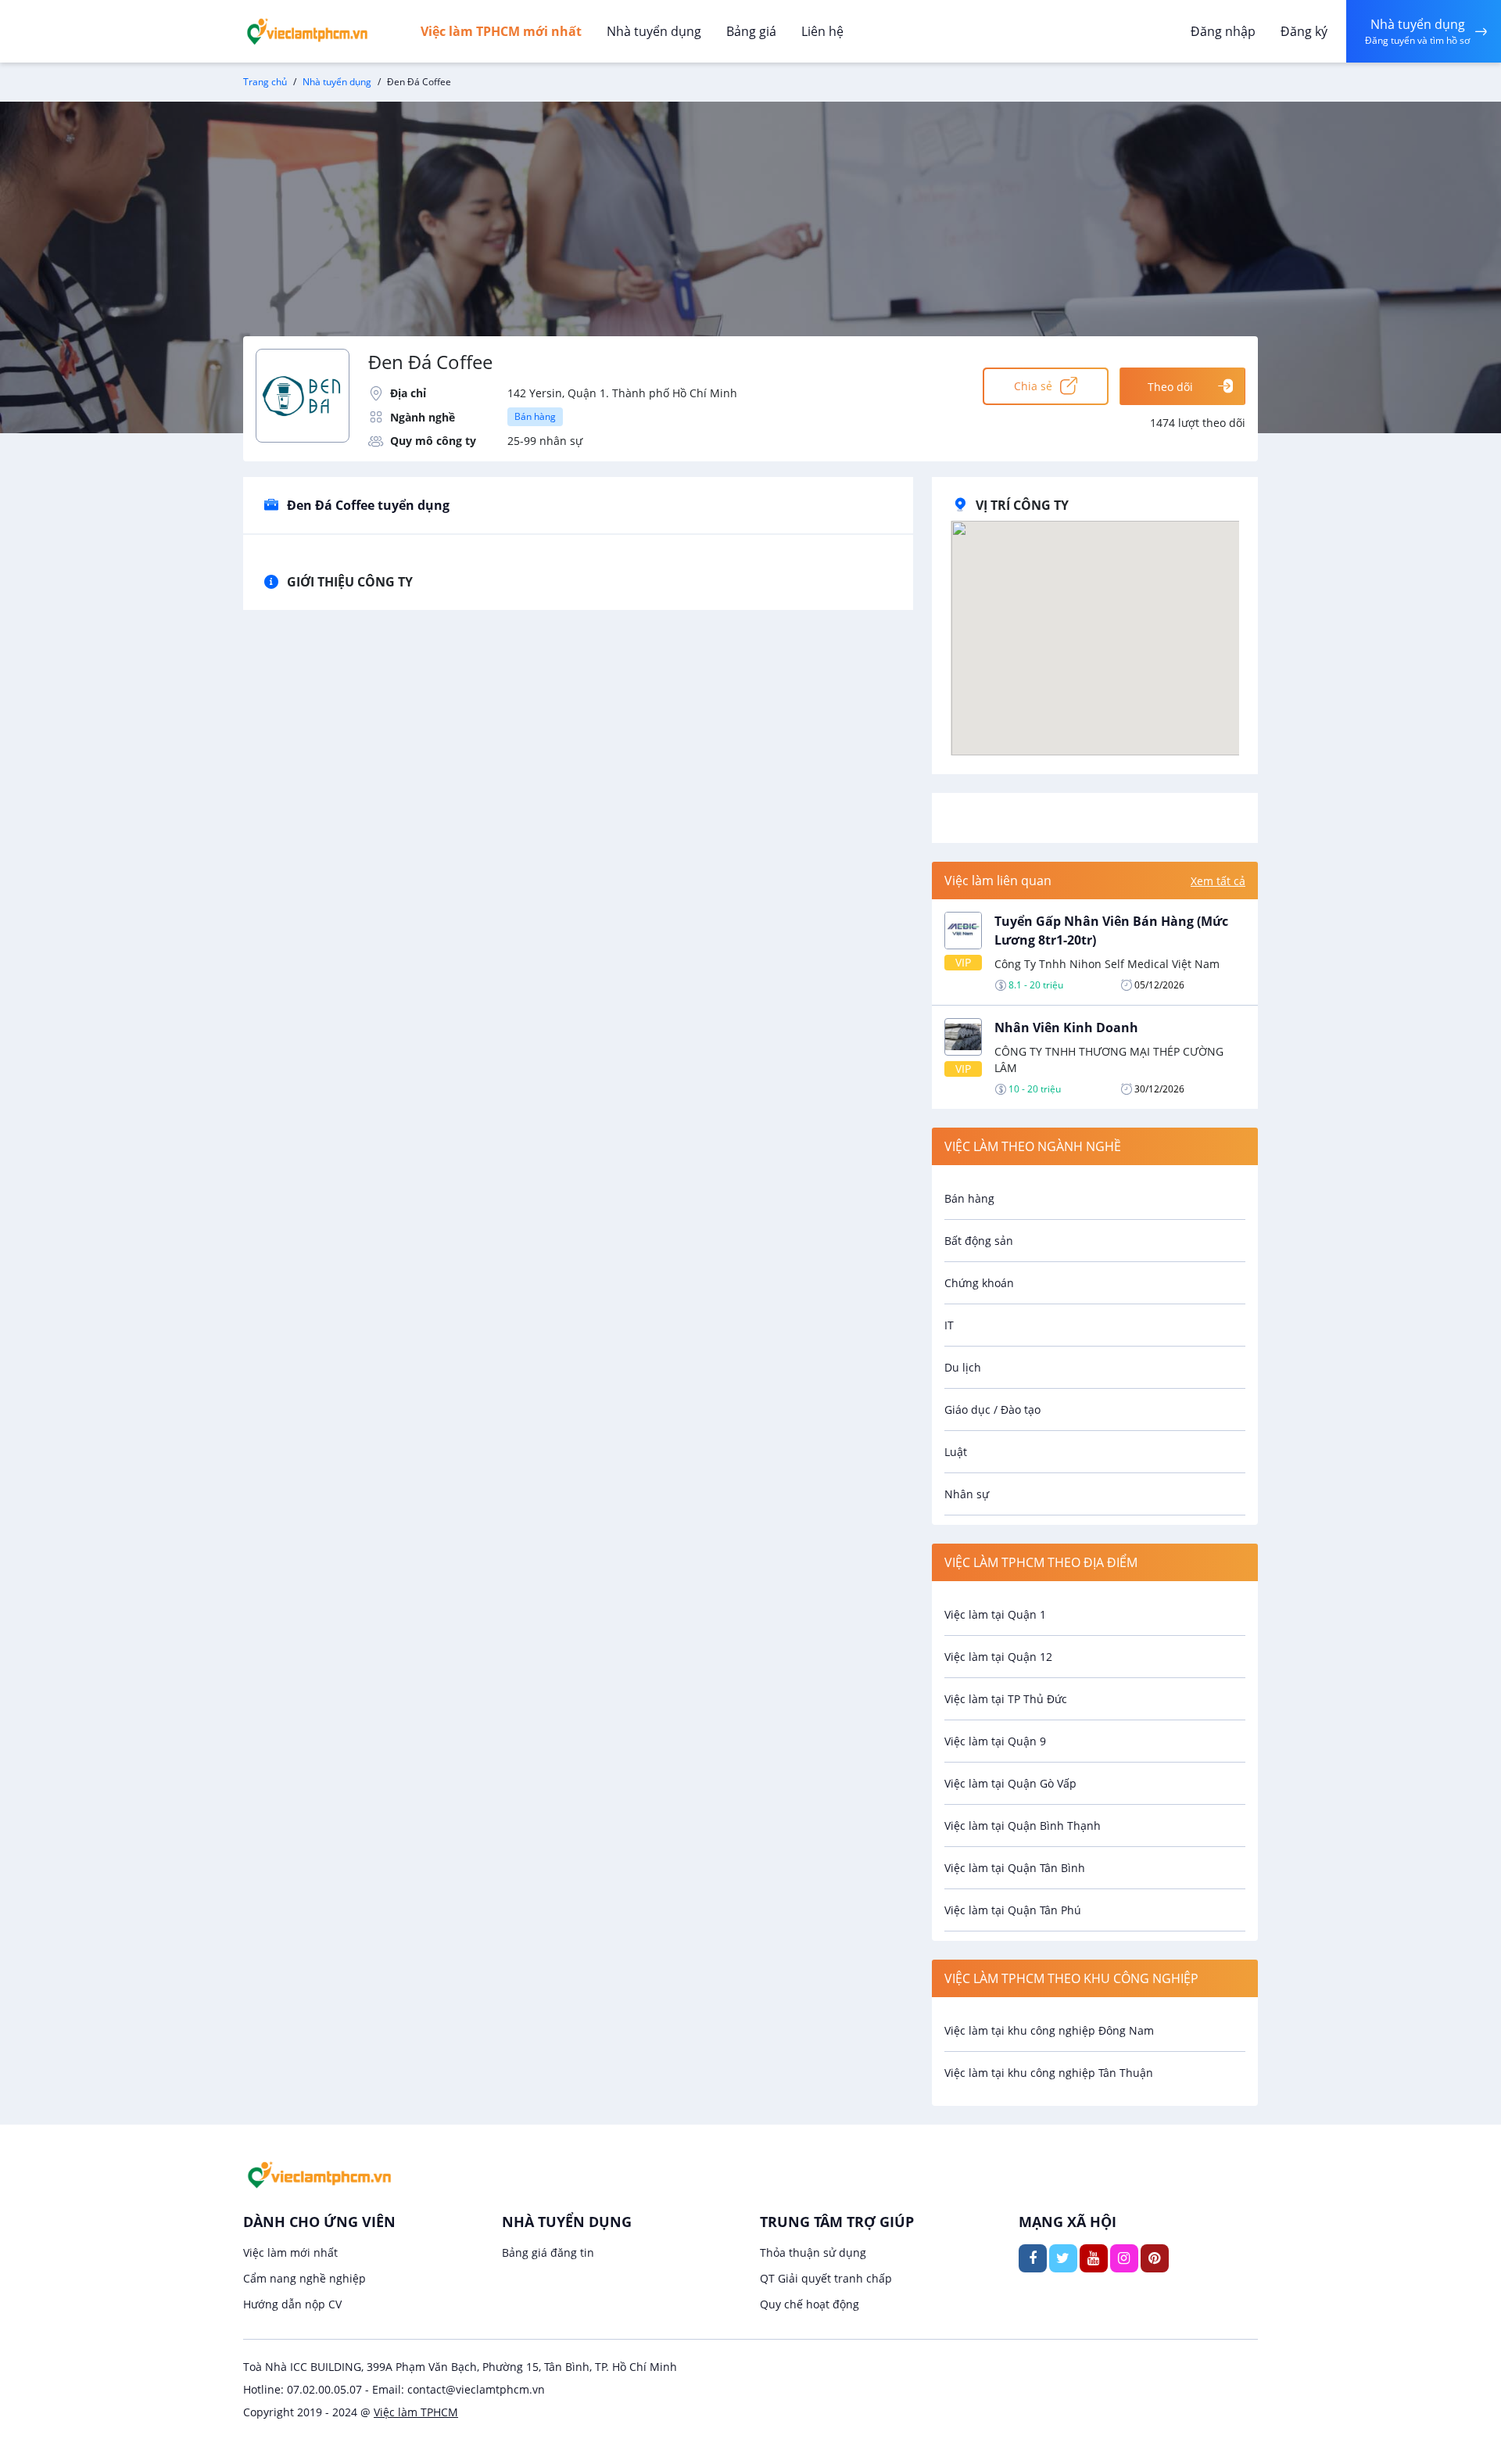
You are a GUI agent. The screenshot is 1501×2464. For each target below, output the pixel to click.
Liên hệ (822, 31)
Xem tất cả (1218, 881)
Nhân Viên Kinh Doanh (1066, 1028)
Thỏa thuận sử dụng (813, 2252)
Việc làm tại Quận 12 (998, 1657)
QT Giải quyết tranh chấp (826, 2278)
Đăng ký (1304, 31)
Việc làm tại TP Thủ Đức (1006, 1699)
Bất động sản (979, 1241)
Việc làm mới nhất (290, 2252)
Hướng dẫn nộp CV (292, 2304)
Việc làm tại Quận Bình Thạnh (1023, 1826)
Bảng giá (751, 31)
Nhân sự (967, 1494)
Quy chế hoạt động (810, 2304)
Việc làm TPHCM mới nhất (501, 31)
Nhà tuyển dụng (654, 31)
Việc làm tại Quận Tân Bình (1015, 1868)
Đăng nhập (1223, 31)
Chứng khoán (979, 1283)
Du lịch (963, 1367)
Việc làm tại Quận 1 (995, 1614)
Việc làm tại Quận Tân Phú (1013, 1910)
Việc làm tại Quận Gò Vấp (1010, 1783)
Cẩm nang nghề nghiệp (304, 2278)
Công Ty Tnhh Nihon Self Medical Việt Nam (1107, 964)
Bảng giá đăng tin (548, 2252)
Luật (956, 1452)
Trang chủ (265, 82)
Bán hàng (535, 416)
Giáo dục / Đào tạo (992, 1410)
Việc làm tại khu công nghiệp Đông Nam (1049, 2030)
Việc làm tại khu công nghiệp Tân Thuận (1049, 2073)
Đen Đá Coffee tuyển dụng (368, 505)
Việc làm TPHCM (416, 2412)
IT (949, 1325)
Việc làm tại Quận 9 (995, 1741)
